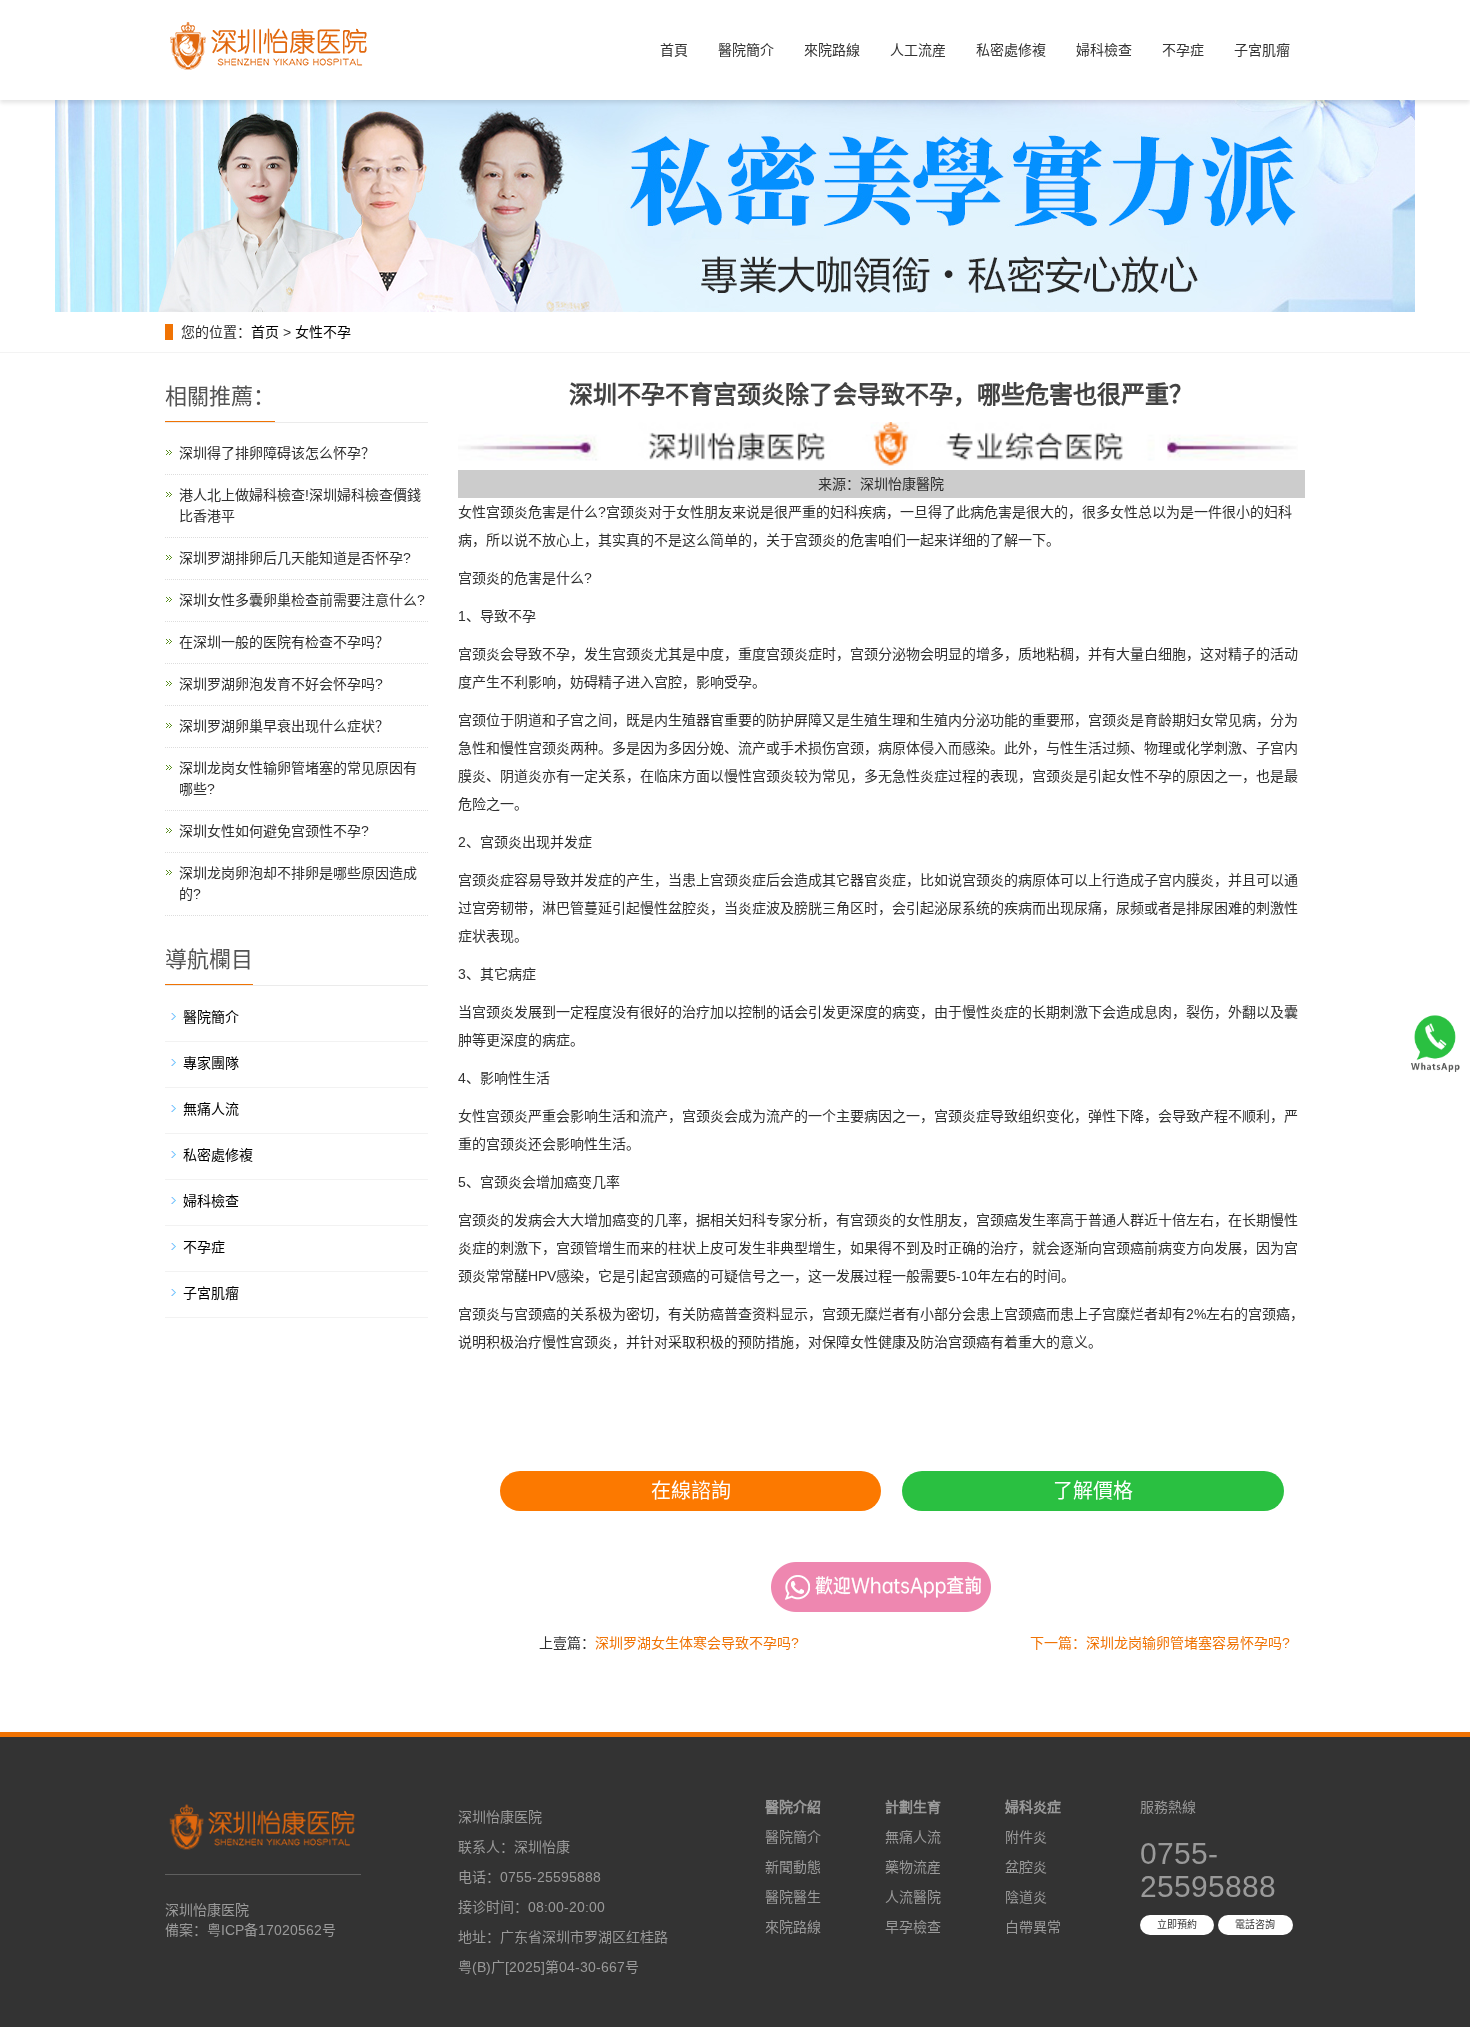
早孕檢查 (913, 1927)
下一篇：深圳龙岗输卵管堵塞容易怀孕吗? (1160, 1643)
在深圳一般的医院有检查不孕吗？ (284, 642)
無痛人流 (211, 1109)
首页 (265, 332)
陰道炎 (1026, 1897)
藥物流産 (913, 1867)
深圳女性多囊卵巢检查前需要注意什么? (302, 600)
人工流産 (918, 50)
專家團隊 (211, 1063)
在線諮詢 (691, 1491)
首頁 (674, 50)
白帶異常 (1033, 1927)
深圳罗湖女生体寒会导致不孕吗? (697, 1643)
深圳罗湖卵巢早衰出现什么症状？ (284, 726)
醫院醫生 (793, 1897)
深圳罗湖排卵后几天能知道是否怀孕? (295, 558)
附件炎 (1026, 1837)
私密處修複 (1011, 50)
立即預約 (1177, 1924)
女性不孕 (323, 332)
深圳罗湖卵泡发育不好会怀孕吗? (281, 684)
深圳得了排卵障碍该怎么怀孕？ (277, 453)
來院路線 (832, 50)
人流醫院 (913, 1897)
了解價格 (1093, 1491)
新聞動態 (793, 1867)
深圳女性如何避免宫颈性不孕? (274, 831)
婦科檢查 (1104, 50)
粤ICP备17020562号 (271, 1930)
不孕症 (1183, 50)
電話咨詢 (1255, 1924)
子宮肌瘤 (1262, 50)
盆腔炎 (1026, 1867)
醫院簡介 (746, 50)
